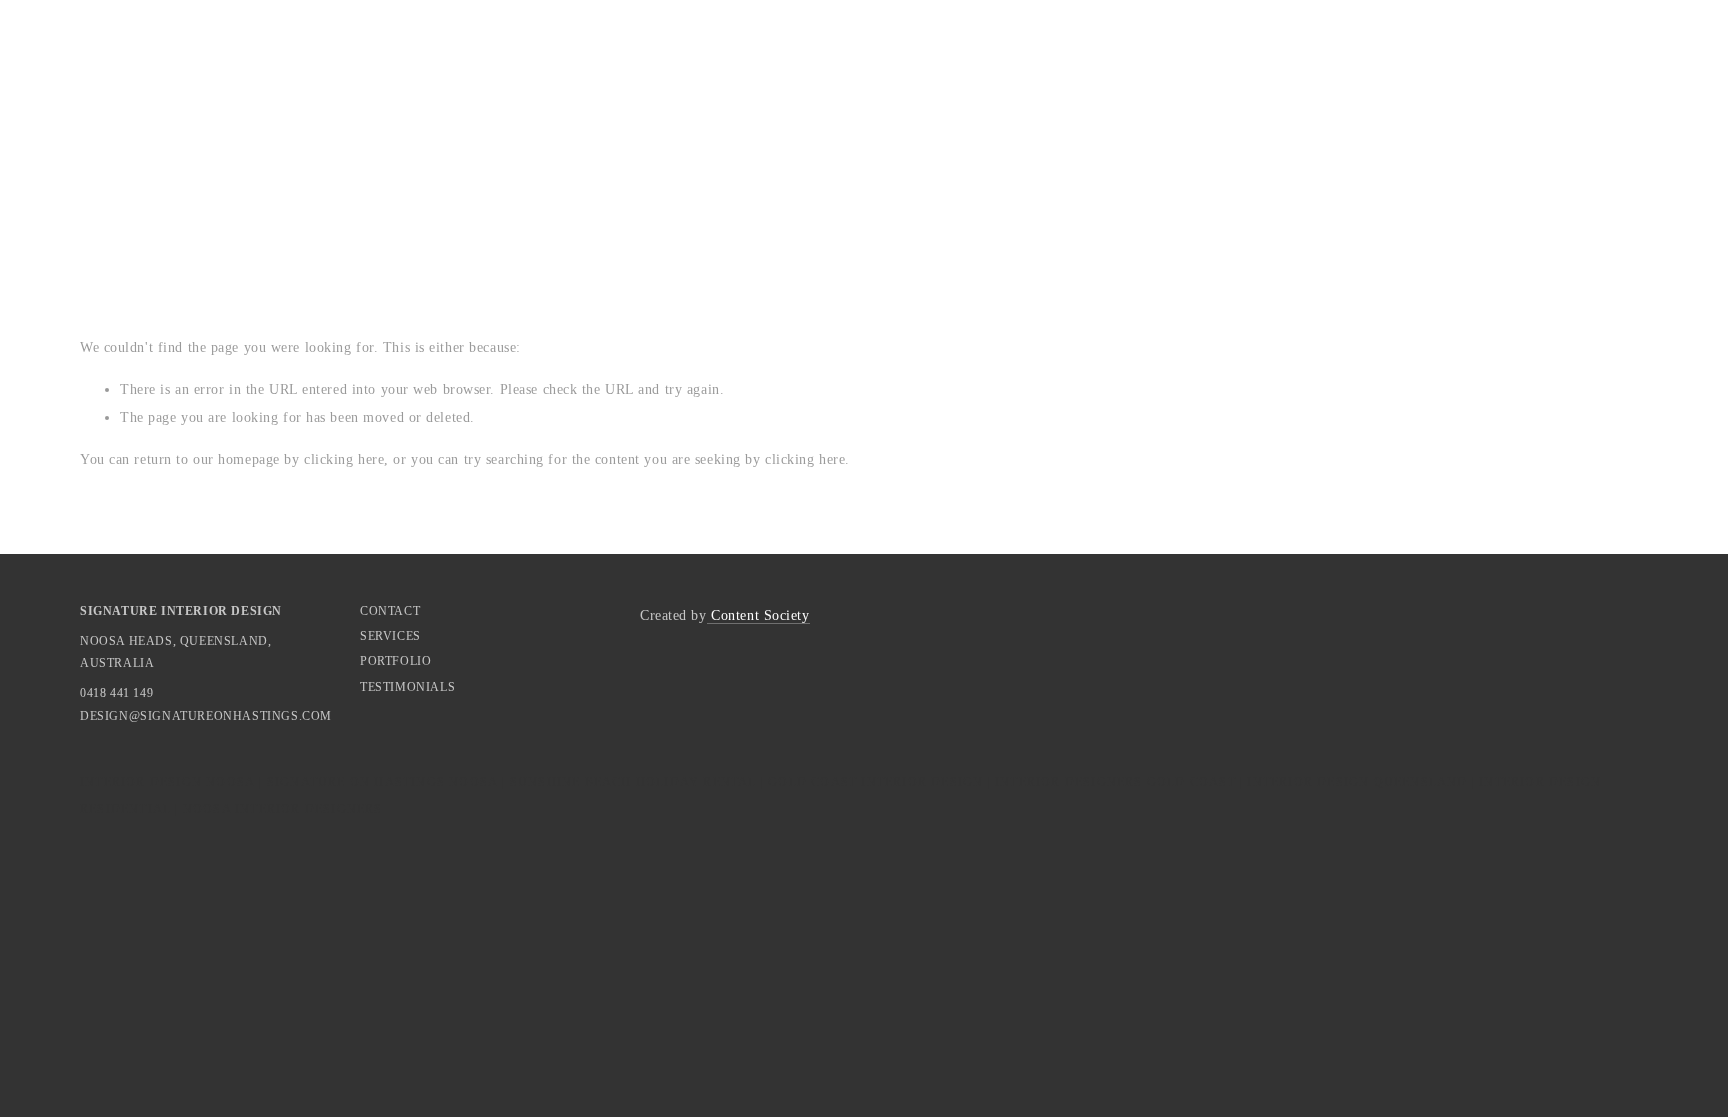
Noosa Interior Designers (283, 809)
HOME (105, 186)
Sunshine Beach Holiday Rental (633, 782)
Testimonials (407, 687)
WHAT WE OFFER (227, 186)
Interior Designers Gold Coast (1115, 782)
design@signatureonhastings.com (140, 716)
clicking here (344, 459)
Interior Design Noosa (167, 782)
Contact (390, 611)
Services (390, 636)
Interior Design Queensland (1357, 782)
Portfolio (395, 661)
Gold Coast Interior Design (875, 782)
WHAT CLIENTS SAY (517, 186)
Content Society (758, 615)
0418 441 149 (116, 693)
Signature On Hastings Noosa (382, 782)
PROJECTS (366, 186)
